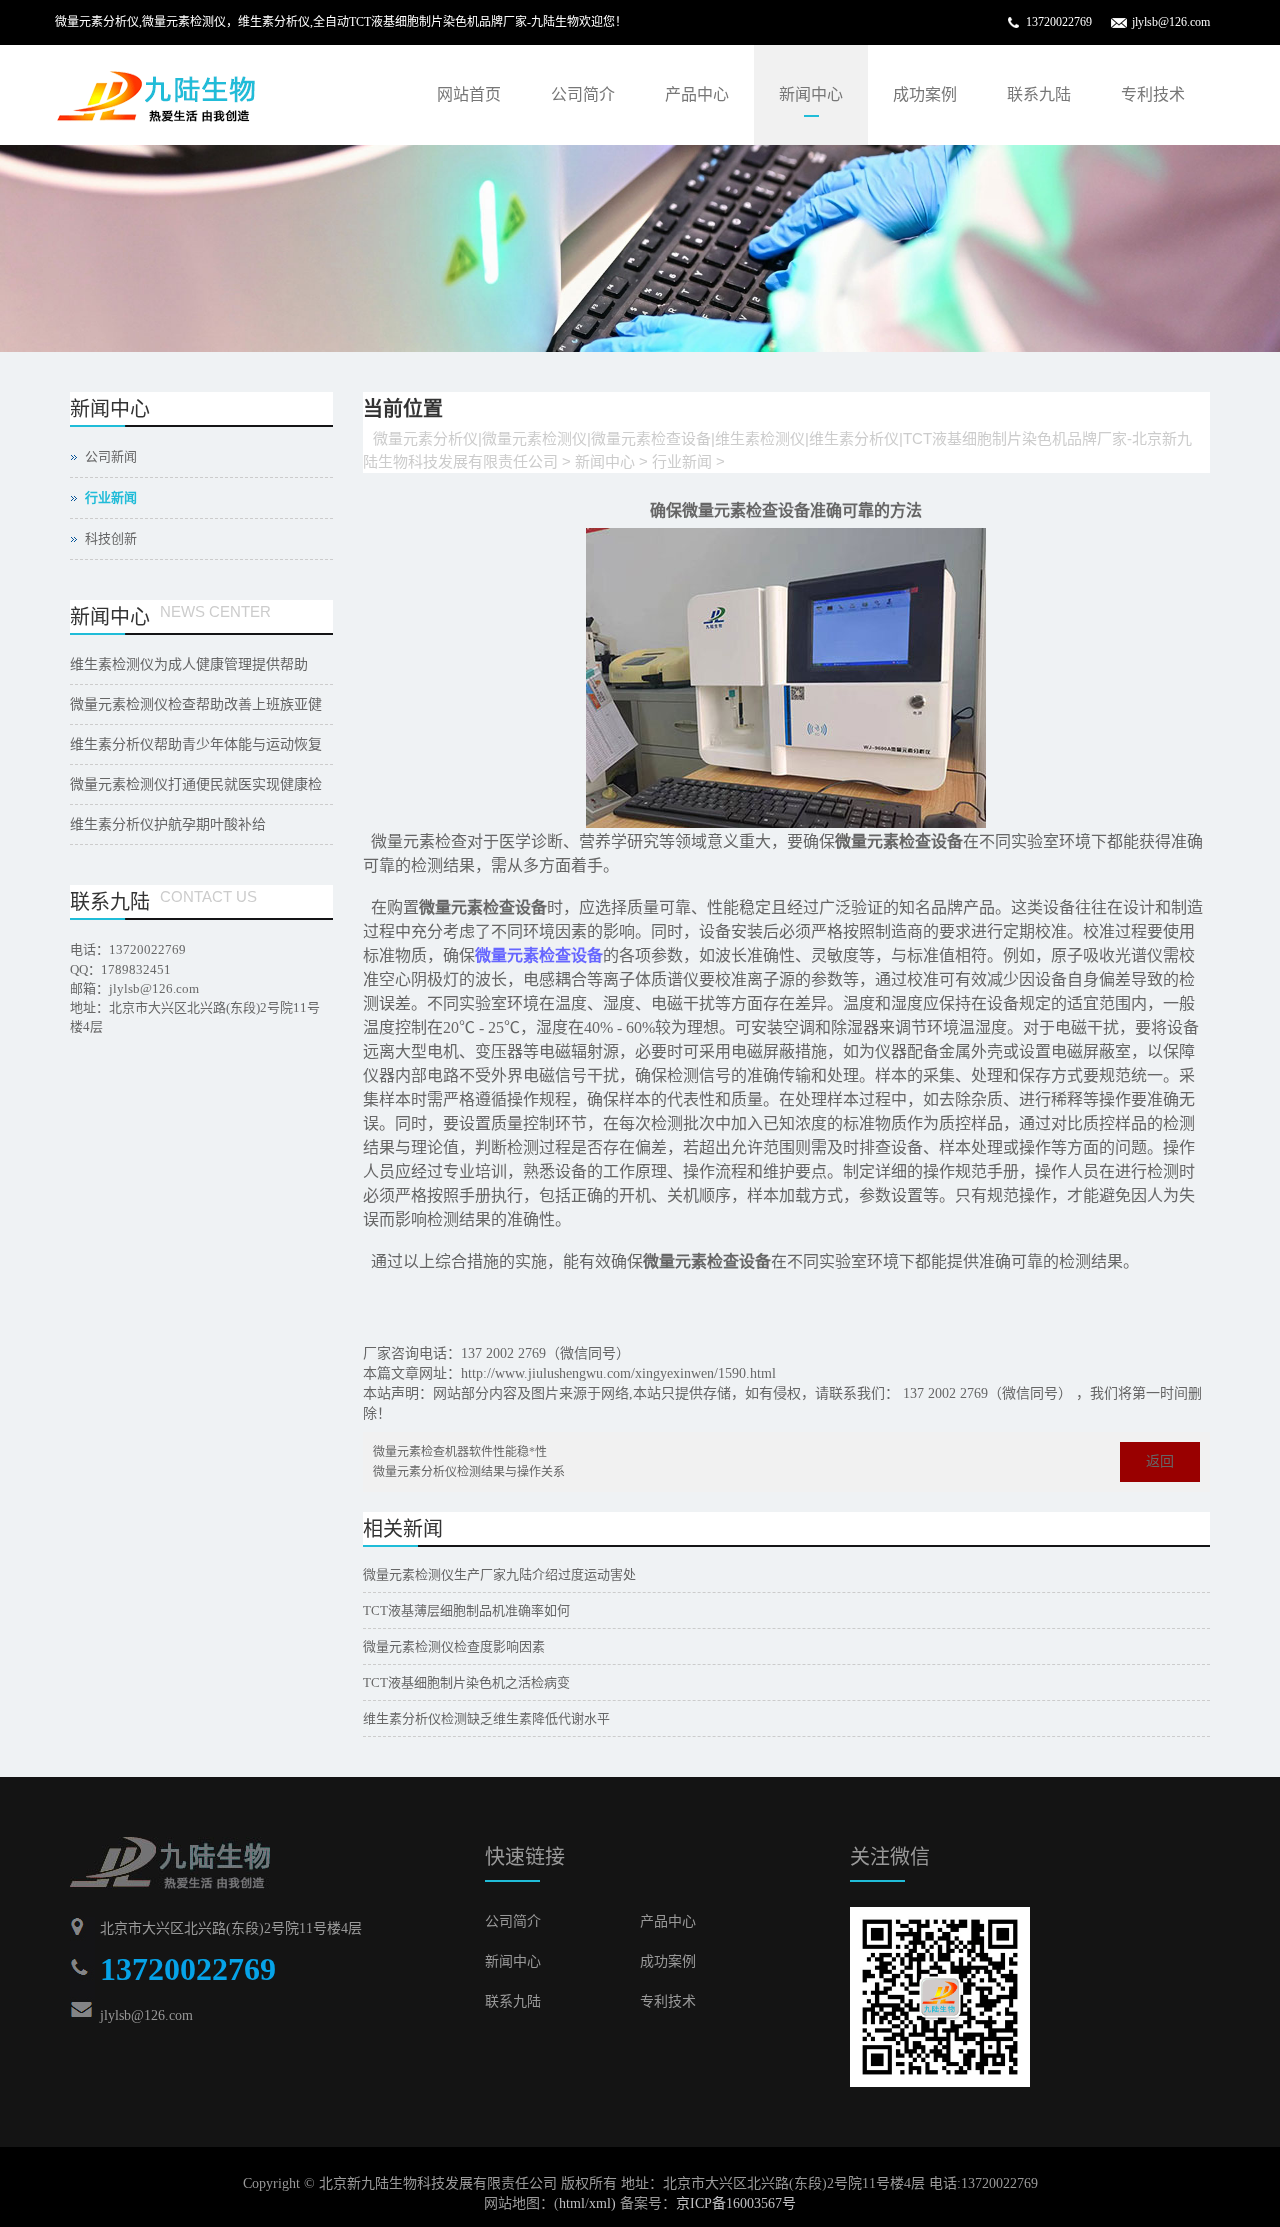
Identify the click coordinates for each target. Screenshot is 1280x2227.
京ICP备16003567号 (736, 2203)
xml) (602, 2203)
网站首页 (469, 94)
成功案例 (925, 94)
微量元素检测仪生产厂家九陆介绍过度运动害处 (499, 1574)
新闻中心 (811, 94)
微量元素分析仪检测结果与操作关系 (469, 1472)
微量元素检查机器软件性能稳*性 (460, 1452)
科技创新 (111, 538)
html (572, 2203)
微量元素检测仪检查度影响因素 (454, 1646)
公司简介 (583, 94)
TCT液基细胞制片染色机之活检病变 (466, 1682)
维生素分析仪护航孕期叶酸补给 (168, 824)
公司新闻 (111, 456)
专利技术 (1153, 94)
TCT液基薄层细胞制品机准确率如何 (466, 1610)
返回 (1160, 1461)
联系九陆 (1039, 94)
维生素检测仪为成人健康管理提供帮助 (189, 664)
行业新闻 (682, 461)
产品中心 (697, 94)
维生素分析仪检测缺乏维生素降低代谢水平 (486, 1718)
